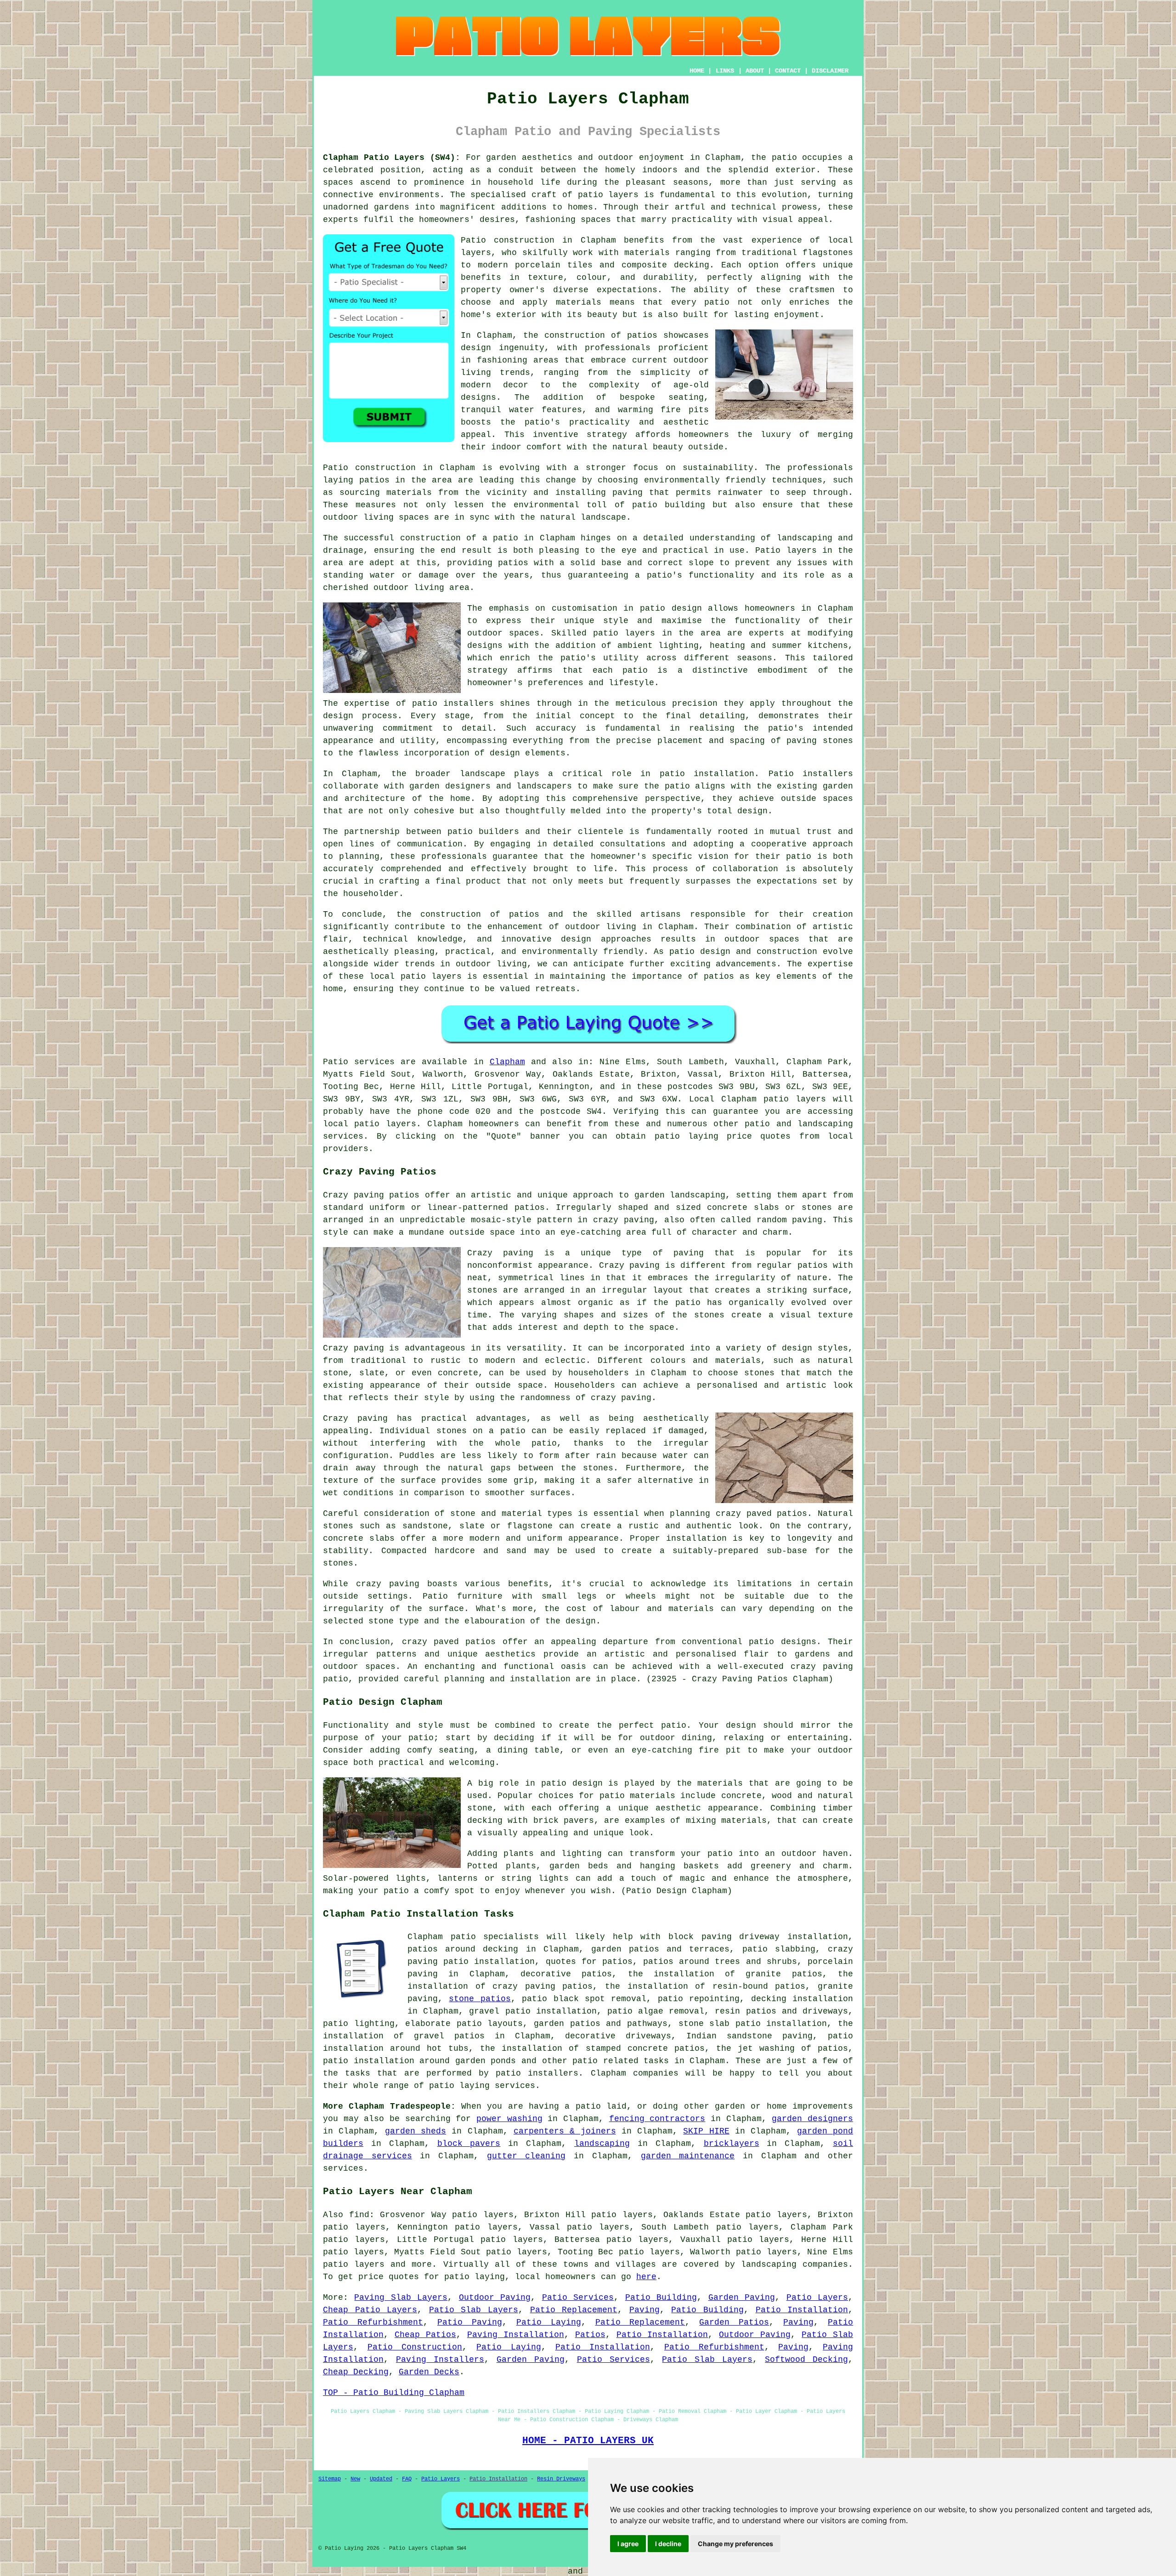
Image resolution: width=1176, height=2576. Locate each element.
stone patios (480, 1999)
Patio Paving (470, 2322)
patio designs (782, 1642)
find (359, 2215)
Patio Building (661, 2298)
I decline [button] (668, 2544)
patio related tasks (621, 2061)
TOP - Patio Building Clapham (394, 2393)
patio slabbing (779, 1949)
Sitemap (330, 2479)
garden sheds (416, 2131)
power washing (509, 2119)
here (646, 2277)
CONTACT (788, 71)
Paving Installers (440, 2360)
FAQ (407, 2479)
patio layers (608, 195)
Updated (381, 2479)
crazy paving (621, 1398)
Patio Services (578, 2298)
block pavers (469, 2144)
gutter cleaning (526, 2156)
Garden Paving (742, 2298)
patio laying (459, 2086)
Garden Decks (429, 2372)
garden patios (625, 1949)
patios (524, 914)
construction (575, 335)
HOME (697, 71)
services (343, 2168)
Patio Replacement (574, 2310)
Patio (336, 1062)
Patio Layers (817, 2298)
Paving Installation (516, 2335)
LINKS (725, 71)
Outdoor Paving (495, 2298)
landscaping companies (794, 2264)
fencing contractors (657, 2119)
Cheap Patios (425, 2335)
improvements (823, 2106)
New (355, 2479)
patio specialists (495, 1937)
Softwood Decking (806, 2360)
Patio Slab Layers (474, 2310)
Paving (645, 2310)
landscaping (602, 2144)
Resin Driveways (561, 2479)
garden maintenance (688, 2156)
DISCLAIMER (830, 71)
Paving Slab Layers (401, 2298)
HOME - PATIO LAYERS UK (588, 2440)
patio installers (537, 2073)
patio (506, 538)
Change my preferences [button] (735, 2544)
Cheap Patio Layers (370, 2310)
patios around (441, 1949)
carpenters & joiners (565, 2131)
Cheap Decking (356, 2372)
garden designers (812, 2119)
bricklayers (732, 2144)
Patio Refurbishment (373, 2322)
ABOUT (755, 71)
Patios (590, 2335)
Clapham (507, 1062)
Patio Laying (549, 2322)
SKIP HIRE (706, 2131)
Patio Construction (415, 2347)
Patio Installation (802, 2310)
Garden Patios (734, 2322)
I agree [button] (628, 2544)
